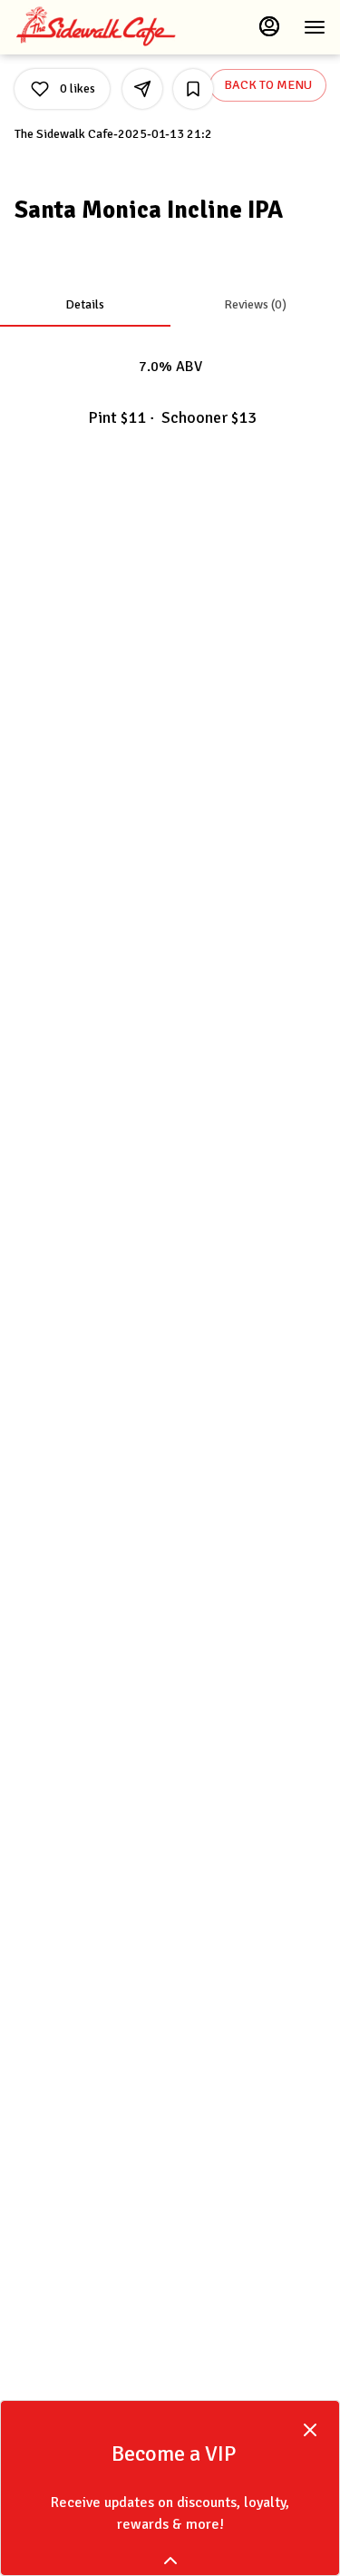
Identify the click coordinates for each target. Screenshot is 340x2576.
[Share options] (142, 89)
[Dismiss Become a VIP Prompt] (310, 2430)
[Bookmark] (193, 89)
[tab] (85, 305)
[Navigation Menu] (315, 27)
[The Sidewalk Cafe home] (96, 27)
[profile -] (269, 26)
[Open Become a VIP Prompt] (170, 2561)
